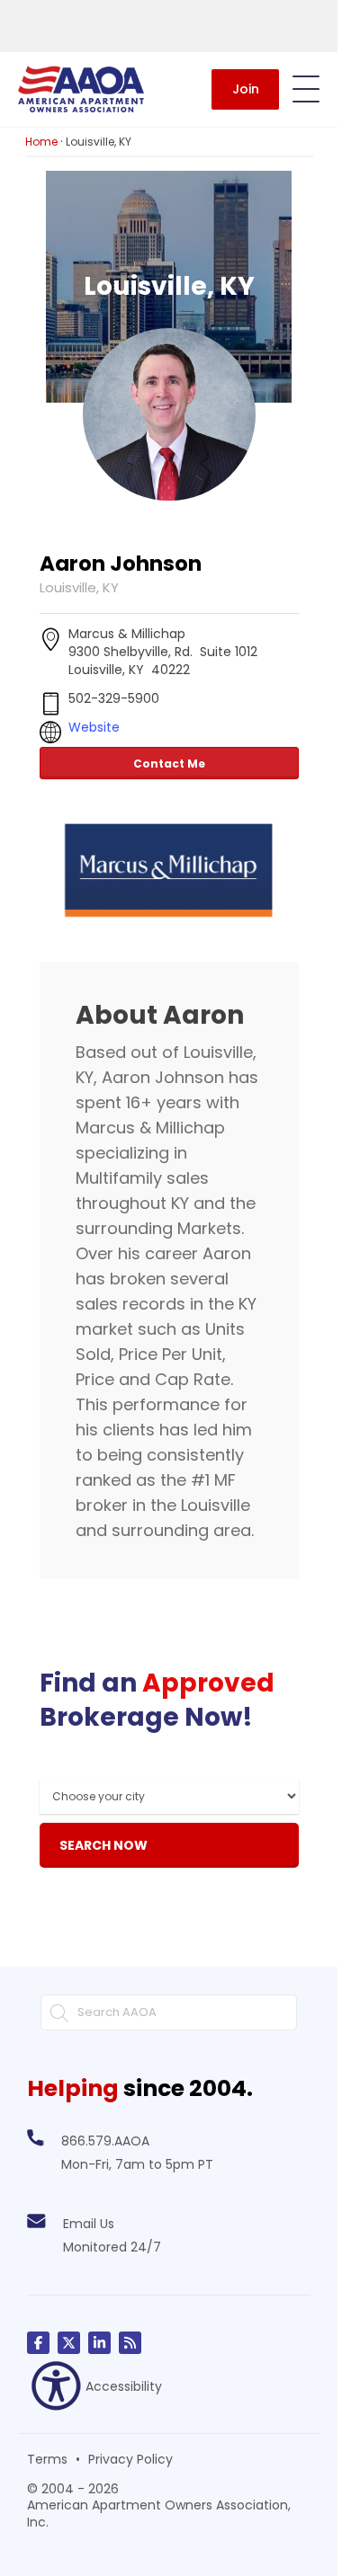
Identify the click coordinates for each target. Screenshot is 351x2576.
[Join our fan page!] (38, 2343)
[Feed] (130, 2343)
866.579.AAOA (105, 2141)
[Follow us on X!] (69, 2343)
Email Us (89, 2224)
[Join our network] (99, 2343)
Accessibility (124, 2386)
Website (94, 727)
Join (246, 89)
